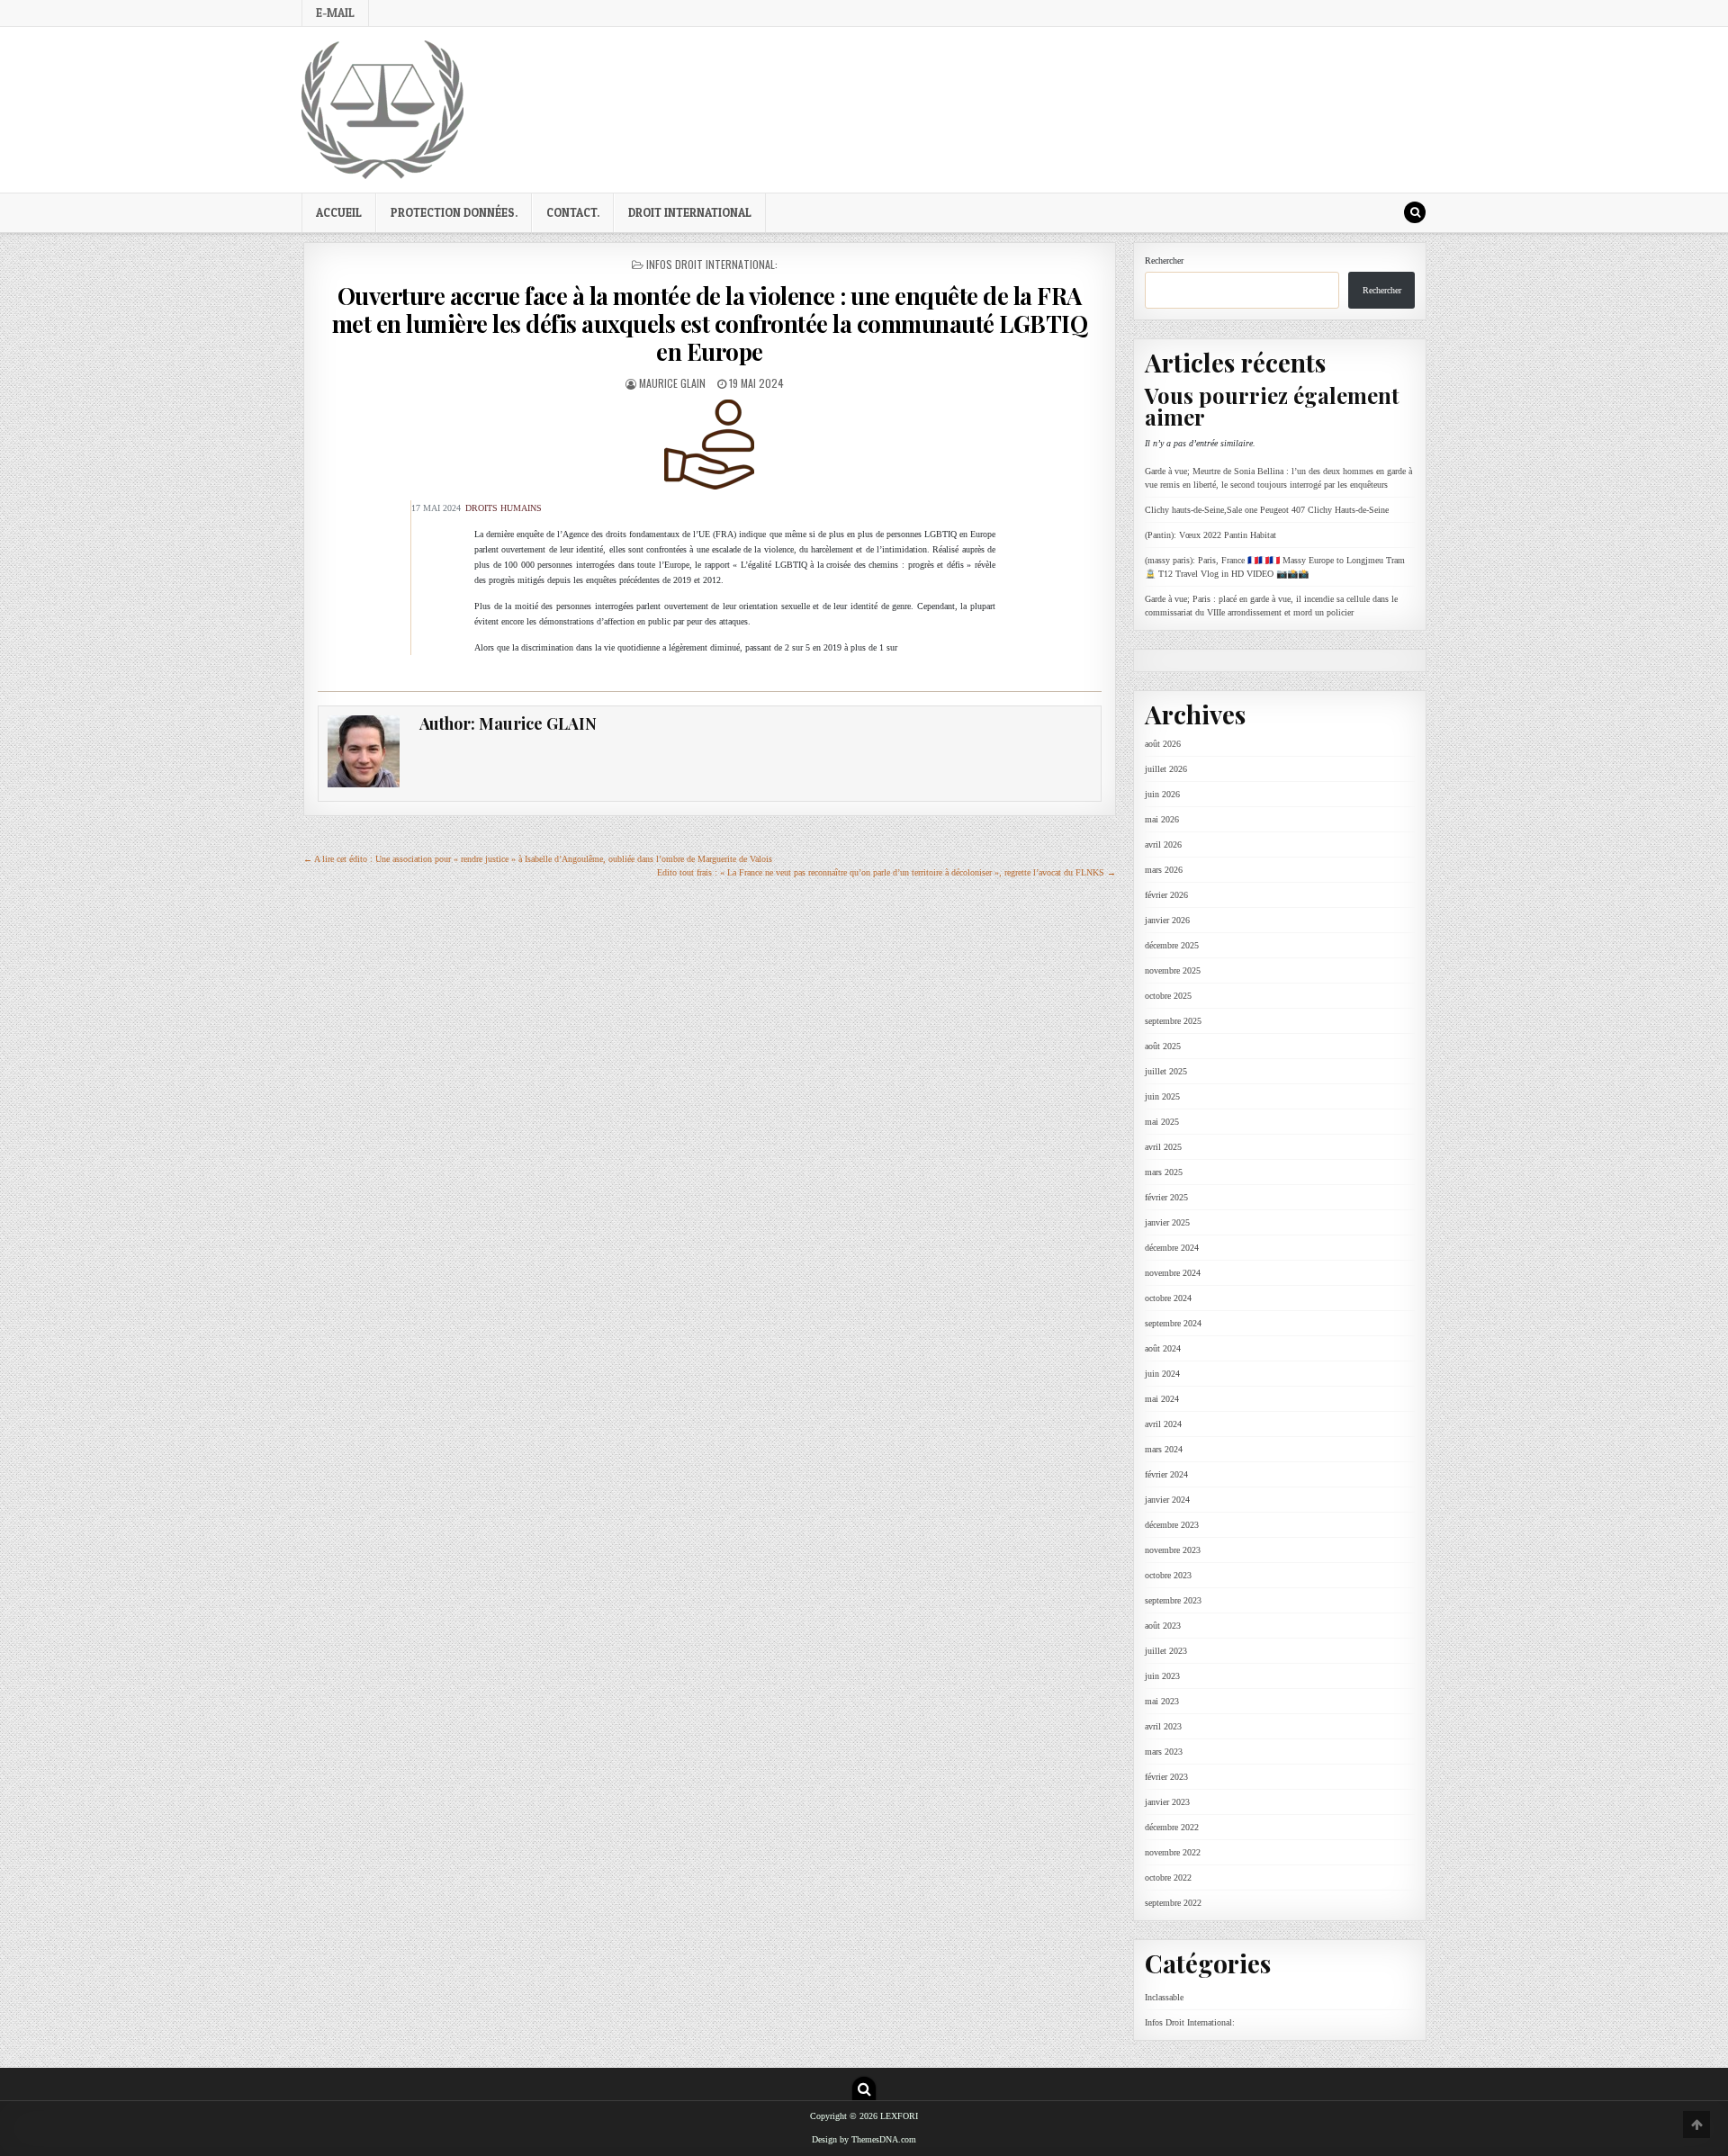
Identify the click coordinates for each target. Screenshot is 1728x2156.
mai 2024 (1162, 1399)
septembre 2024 (1173, 1323)
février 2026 (1166, 895)
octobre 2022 (1168, 1878)
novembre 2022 (1173, 1852)
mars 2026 (1164, 870)
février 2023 (1166, 1777)
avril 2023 (1163, 1726)
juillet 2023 (1166, 1651)
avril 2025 (1163, 1147)
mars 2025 (1164, 1172)
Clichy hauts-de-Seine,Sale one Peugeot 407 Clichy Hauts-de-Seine (1267, 510)
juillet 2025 (1166, 1071)
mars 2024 (1164, 1449)
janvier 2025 (1167, 1222)
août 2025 (1163, 1046)
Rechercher (1164, 261)
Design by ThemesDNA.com (864, 2140)
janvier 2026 (1167, 920)
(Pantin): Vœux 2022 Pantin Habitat (1210, 535)
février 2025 (1166, 1197)
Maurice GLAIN (672, 383)
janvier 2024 (1167, 1500)
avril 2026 (1163, 844)
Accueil (339, 212)
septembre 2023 (1173, 1600)
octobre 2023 (1168, 1575)
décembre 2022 (1172, 1827)
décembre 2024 (1172, 1248)
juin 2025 (1162, 1096)
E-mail (335, 13)
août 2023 (1163, 1626)
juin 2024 (1162, 1374)
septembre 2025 (1173, 1021)
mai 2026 (1162, 819)
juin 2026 (1162, 794)
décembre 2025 (1172, 945)
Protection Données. (454, 212)
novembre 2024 (1173, 1273)
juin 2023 (1162, 1676)
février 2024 (1166, 1474)
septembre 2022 (1173, 1903)
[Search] (1415, 212)
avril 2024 (1163, 1424)
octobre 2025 (1168, 996)
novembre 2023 (1173, 1550)
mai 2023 (1162, 1701)
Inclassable (1164, 1997)
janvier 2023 (1167, 1802)
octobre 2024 (1168, 1298)
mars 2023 (1164, 1752)
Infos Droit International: (712, 264)
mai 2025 (1162, 1122)
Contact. (573, 212)
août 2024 (1163, 1348)
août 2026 (1163, 744)
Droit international (690, 212)
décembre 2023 (1172, 1525)
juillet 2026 (1166, 769)
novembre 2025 (1173, 970)
